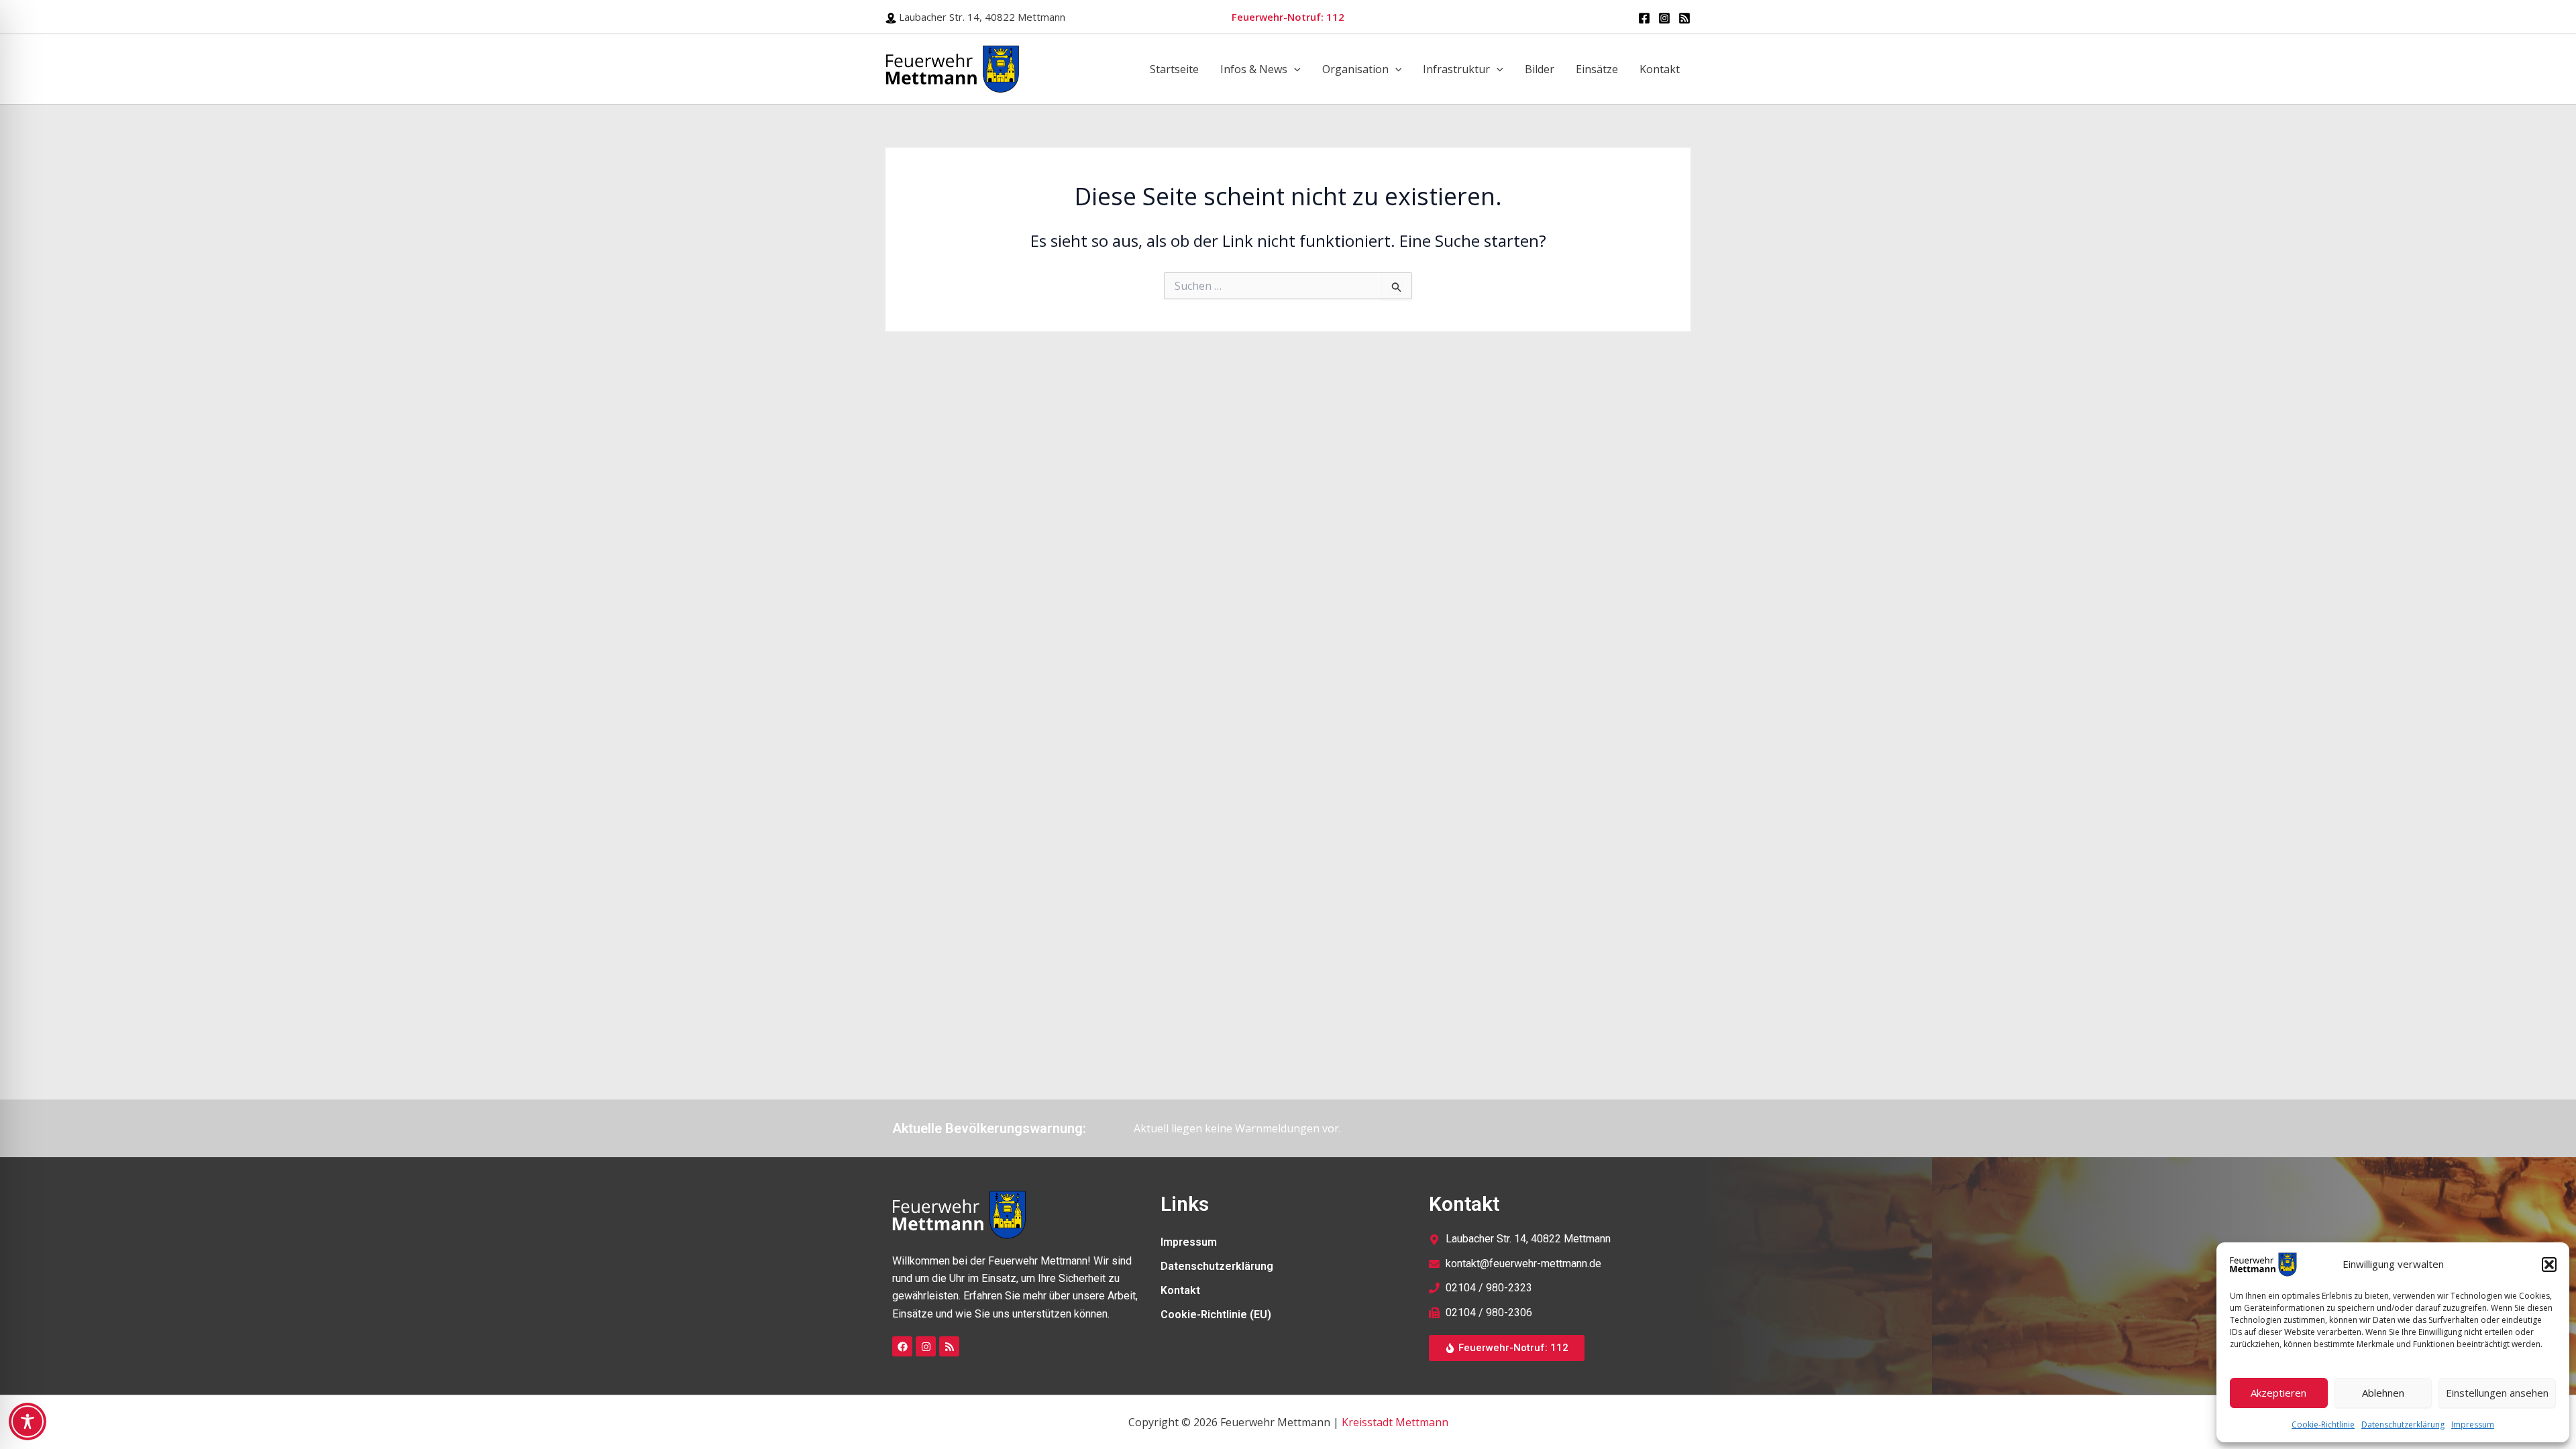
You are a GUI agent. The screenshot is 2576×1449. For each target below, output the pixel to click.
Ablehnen (2383, 1393)
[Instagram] (1664, 18)
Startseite (1174, 69)
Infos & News (1254, 69)
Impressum (2473, 1425)
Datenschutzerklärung (2403, 1425)
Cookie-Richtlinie (2323, 1425)
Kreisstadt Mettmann (1395, 1422)
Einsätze (1597, 69)
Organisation (1355, 69)
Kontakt (1660, 69)
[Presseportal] (1684, 18)
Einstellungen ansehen (2497, 1393)
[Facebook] (1644, 18)
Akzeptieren (2278, 1393)
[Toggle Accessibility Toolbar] (28, 1421)
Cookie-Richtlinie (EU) (1216, 1314)
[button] (2549, 1265)
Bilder (1540, 69)
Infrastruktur (1456, 69)
